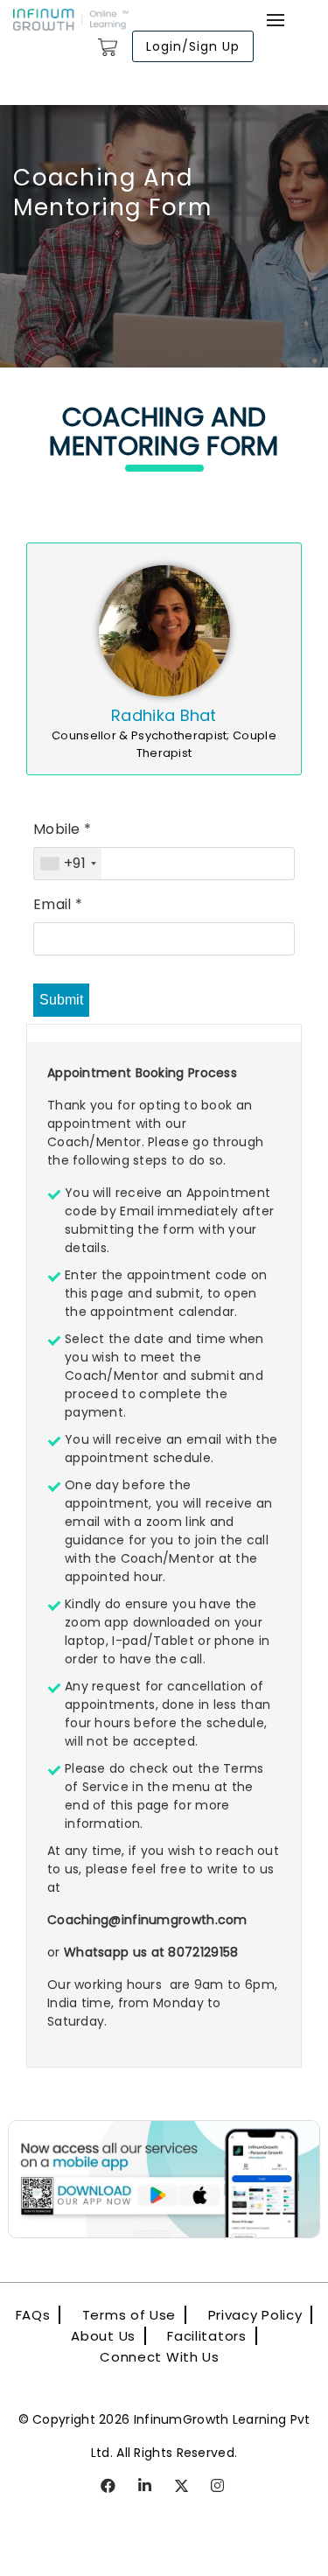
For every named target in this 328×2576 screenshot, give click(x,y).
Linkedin (146, 2487)
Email (58, 904)
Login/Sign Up (193, 46)
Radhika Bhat (164, 715)
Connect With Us (160, 2357)
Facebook (109, 2487)
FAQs (33, 2315)
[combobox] (68, 864)
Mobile (62, 829)
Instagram (219, 2487)
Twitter (182, 2487)
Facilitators (206, 2336)
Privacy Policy (255, 2315)
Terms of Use (129, 2315)
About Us (103, 2336)
